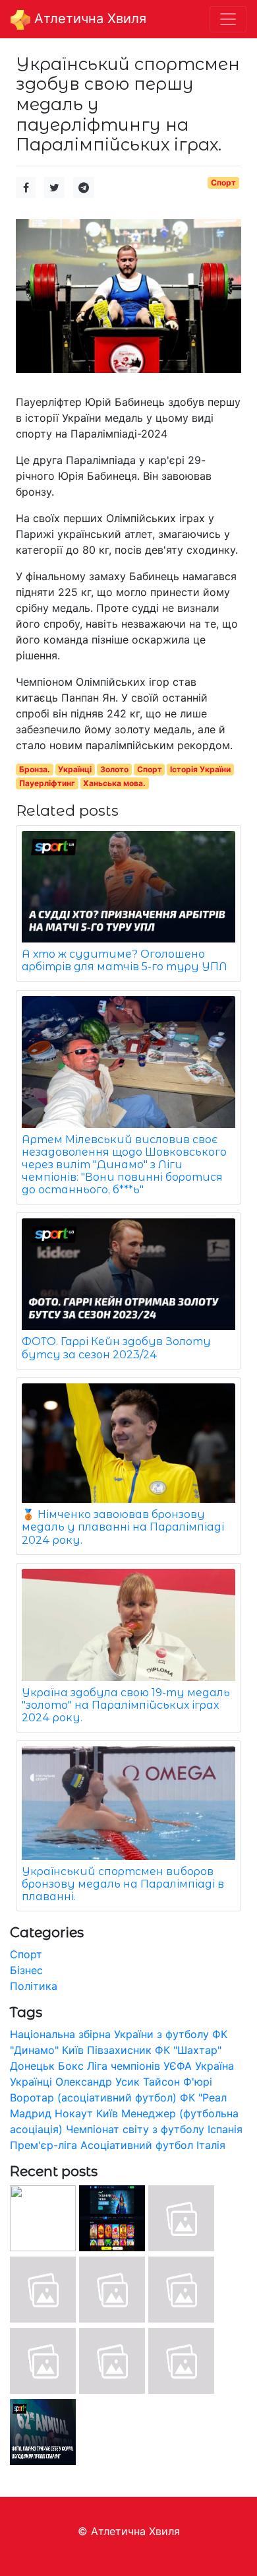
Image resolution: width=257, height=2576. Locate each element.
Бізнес (26, 1970)
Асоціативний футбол (137, 2145)
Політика (34, 1986)
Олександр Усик (98, 2082)
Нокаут (74, 2113)
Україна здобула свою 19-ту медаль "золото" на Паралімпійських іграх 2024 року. (126, 1705)
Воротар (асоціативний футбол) (93, 2097)
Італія (211, 2145)
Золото (114, 769)
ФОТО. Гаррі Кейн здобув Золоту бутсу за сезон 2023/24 (116, 1348)
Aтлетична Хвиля (88, 18)
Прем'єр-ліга (43, 2145)
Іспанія (225, 2129)
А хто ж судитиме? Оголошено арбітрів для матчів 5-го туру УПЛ (125, 960)
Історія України (200, 769)
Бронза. (35, 769)
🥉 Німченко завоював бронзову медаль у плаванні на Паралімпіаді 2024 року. (123, 1527)
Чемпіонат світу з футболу (135, 2129)
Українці (75, 769)
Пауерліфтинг (47, 783)
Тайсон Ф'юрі (178, 2082)
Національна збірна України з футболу (109, 2034)
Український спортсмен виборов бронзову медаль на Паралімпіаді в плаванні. (123, 1884)
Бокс (71, 2066)
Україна (214, 2066)
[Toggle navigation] (228, 19)
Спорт (223, 182)
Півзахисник (119, 2050)
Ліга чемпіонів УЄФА (139, 2066)
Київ (107, 2113)
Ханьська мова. (114, 783)
